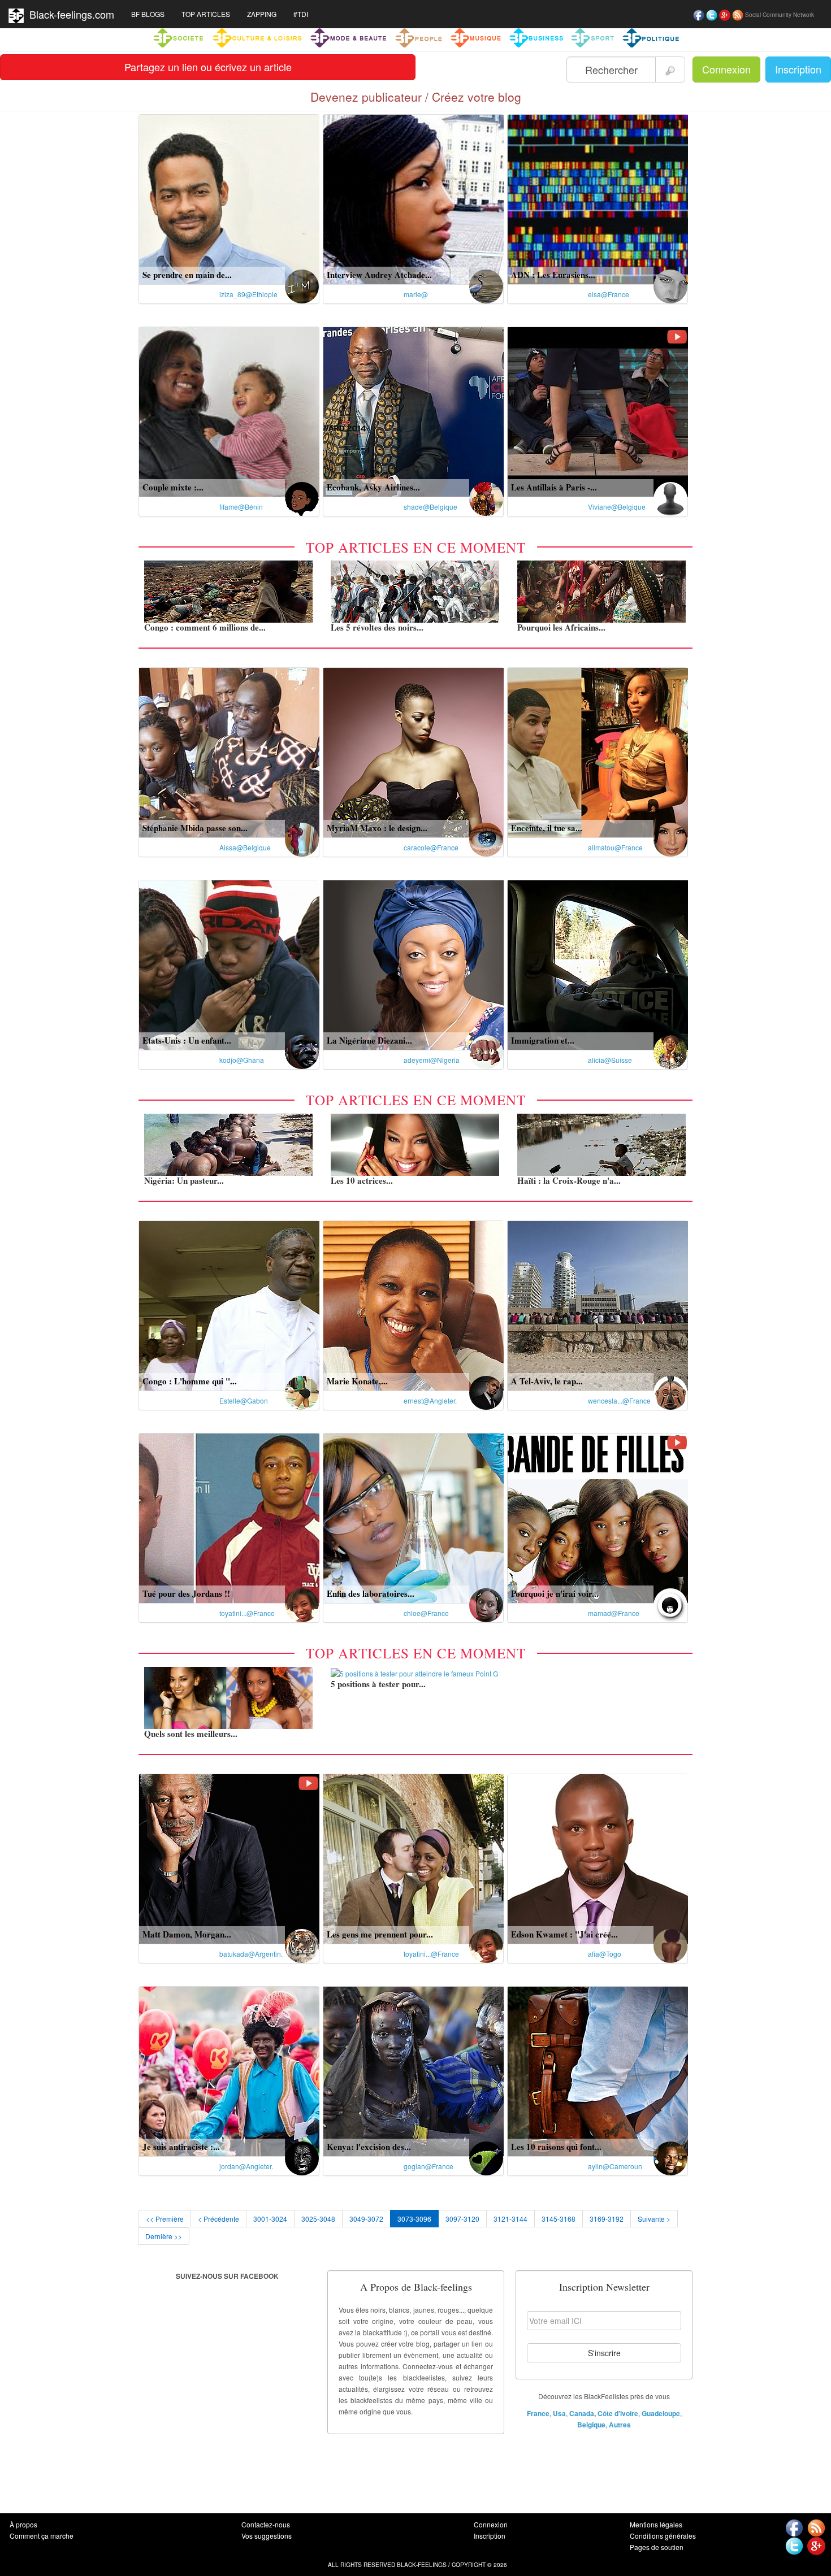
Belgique (591, 2425)
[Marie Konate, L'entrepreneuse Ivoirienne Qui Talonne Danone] (414, 1304)
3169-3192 (607, 2219)
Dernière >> (164, 2236)
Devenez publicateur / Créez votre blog (416, 97)
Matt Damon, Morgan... (187, 1934)
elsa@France (609, 294)
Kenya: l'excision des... (369, 2147)
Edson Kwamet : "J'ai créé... (564, 1934)
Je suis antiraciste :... (181, 2147)
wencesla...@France (619, 1400)
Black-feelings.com (69, 14)
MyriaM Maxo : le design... (377, 828)
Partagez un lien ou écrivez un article (208, 67)
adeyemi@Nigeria (432, 1060)
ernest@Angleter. (430, 1400)
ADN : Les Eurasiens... (553, 275)
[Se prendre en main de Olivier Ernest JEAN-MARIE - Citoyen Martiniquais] (229, 198)
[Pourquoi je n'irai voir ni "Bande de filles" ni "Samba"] (598, 1517)
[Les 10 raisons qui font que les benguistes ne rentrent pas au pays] (598, 2070)
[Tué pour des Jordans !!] (229, 1517)
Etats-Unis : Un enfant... (187, 1040)
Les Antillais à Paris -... (554, 487)
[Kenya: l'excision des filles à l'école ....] (414, 2070)
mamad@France (614, 1613)
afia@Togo (605, 1954)
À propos (23, 2524)
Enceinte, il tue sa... (547, 828)
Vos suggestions (267, 2536)
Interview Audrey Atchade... (379, 275)
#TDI (301, 14)
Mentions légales (656, 2524)
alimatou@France (615, 847)
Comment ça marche (42, 2536)
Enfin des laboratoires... (371, 1593)
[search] (670, 69)
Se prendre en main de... (187, 275)
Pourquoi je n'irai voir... (555, 1593)
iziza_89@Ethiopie (248, 294)
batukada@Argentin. (251, 1954)
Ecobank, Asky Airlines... (373, 487)
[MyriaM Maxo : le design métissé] (414, 751)
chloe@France (426, 1613)
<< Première (165, 2219)
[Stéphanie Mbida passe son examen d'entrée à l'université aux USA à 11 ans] (229, 751)
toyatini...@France (247, 1613)
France (538, 2413)
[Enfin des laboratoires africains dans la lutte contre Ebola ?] (414, 1517)
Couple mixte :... (173, 487)
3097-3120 (462, 2219)
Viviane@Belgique (617, 507)
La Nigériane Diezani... (369, 1040)
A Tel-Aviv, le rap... (547, 1381)
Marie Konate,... (357, 1381)
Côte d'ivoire (618, 2413)
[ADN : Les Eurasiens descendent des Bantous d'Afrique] (598, 198)
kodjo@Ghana (242, 1060)
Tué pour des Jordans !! (186, 1593)
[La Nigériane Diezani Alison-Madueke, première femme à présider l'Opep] (414, 964)
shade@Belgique (430, 507)
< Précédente (218, 2219)
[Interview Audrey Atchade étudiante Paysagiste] (414, 198)
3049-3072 (366, 2219)
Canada (582, 2413)
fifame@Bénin (241, 507)
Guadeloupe (661, 2413)
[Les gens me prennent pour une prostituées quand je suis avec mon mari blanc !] (414, 1858)
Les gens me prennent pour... (380, 1934)
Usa (559, 2413)
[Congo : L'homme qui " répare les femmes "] (229, 1304)
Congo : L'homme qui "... (190, 1381)
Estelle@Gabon (244, 1400)
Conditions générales (663, 2536)
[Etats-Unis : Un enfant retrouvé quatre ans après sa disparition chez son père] (229, 964)
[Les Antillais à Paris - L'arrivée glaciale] (598, 411)
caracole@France (431, 847)
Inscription (798, 69)
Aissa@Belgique (245, 847)
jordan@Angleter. (246, 2166)
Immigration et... (543, 1040)
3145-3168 (559, 2219)
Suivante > (654, 2219)
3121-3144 (510, 2219)
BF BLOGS (148, 14)
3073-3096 (414, 2219)
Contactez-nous (266, 2524)
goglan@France (429, 2166)
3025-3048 (318, 2219)
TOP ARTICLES (206, 14)
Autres (620, 2425)
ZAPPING (262, 14)
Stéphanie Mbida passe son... (195, 828)
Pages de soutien (657, 2547)
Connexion (726, 69)
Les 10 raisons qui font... (556, 2147)
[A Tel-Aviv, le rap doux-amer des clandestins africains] (598, 1304)
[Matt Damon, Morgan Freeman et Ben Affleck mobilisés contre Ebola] (229, 1858)
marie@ (416, 294)
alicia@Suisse (610, 1060)
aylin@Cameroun (615, 2166)
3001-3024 (270, 2219)
